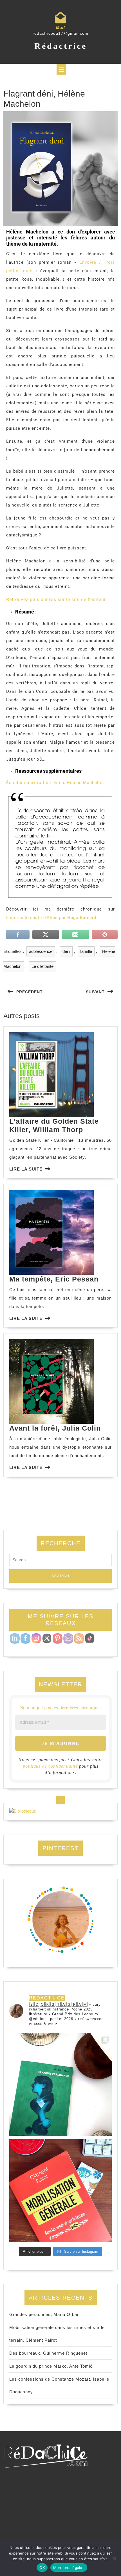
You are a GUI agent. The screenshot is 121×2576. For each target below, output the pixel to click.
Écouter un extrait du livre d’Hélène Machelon (55, 783)
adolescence (41, 951)
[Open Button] (61, 70)
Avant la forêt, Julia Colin (55, 1428)
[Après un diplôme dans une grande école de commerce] (60, 2191)
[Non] (114, 2558)
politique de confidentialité (50, 1766)
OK (42, 2568)
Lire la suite (26, 1169)
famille (86, 951)
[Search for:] (60, 1561)
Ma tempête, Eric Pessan (54, 1279)
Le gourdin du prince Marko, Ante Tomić (51, 2366)
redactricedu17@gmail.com (60, 33)
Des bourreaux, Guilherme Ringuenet (48, 2353)
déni (66, 951)
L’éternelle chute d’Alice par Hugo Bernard (51, 918)
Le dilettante (42, 966)
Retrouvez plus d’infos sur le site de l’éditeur (56, 600)
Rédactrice (61, 46)
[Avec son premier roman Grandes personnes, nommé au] (60, 2084)
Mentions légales (69, 2568)
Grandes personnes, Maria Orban (44, 2314)
